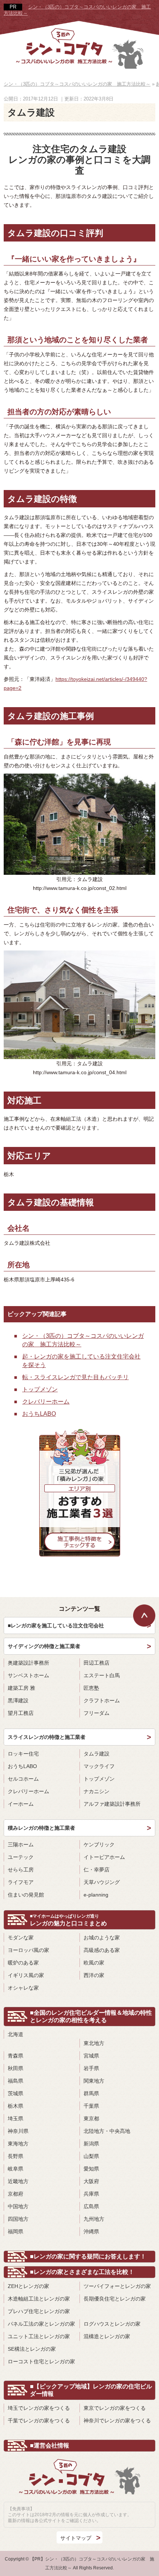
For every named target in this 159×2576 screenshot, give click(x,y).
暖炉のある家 (23, 1963)
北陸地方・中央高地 (107, 2131)
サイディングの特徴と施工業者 (44, 1646)
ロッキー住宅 (23, 1754)
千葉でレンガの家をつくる (39, 2421)
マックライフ (99, 1766)
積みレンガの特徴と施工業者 (41, 1828)
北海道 (16, 2034)
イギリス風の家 (26, 1975)
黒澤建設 (18, 1700)
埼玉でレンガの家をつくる (39, 2408)
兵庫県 (91, 2194)
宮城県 (91, 2056)
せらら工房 (21, 1870)
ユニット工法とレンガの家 (39, 2336)
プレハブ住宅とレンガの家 (39, 2311)
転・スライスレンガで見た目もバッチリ (75, 1377)
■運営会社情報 (50, 2445)
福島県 (16, 2081)
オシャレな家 (23, 1988)
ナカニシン (97, 1791)
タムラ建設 (97, 1754)
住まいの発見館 (26, 1895)
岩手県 (91, 2068)
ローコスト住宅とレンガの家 (41, 2361)
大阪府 (91, 2181)
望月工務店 (21, 1713)
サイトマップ (76, 2538)
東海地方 (18, 2144)
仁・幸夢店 (97, 1870)
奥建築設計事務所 (28, 1663)
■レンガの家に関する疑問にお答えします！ (88, 2256)
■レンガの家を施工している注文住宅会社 (56, 1626)
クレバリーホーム (46, 1402)
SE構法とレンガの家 (32, 2349)
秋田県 (16, 2068)
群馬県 (91, 2093)
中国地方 (18, 2206)
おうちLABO (39, 1414)
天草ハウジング (102, 1882)
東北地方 (94, 2043)
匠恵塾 (91, 1688)
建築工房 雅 (21, 1688)
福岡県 (16, 2231)
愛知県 (91, 2169)
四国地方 (18, 2219)
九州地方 (94, 2219)
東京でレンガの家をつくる (115, 2408)
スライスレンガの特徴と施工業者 (47, 1737)
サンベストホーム (28, 1675)
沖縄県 (91, 2231)
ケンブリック (99, 1844)
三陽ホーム (21, 1844)
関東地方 (94, 2081)
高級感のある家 (102, 1950)
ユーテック (21, 1857)
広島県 (91, 2206)
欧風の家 (94, 1963)
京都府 (16, 2194)
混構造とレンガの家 (107, 2336)
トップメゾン (40, 1389)
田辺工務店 (97, 1663)
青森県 (16, 2056)
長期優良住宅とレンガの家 (115, 2299)
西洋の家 (94, 1975)
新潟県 (91, 2144)
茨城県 (16, 2093)
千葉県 (91, 2106)
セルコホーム (23, 1779)
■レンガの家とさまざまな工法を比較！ (82, 2272)
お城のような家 (102, 1938)
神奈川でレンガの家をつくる (117, 2421)
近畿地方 (18, 2181)
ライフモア (21, 1882)
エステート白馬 (102, 1675)
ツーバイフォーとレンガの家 (117, 2286)
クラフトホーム (102, 1700)
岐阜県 (16, 2169)
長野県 (16, 2156)
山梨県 (91, 2156)
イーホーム (21, 1804)
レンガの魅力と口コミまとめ (68, 1920)
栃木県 (16, 2106)
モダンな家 (21, 1938)
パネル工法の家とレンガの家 (41, 2324)
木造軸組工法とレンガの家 (39, 2299)
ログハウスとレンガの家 (112, 2324)
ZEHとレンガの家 (28, 2286)
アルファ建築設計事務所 (112, 1804)
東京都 (91, 2118)
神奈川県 (18, 2131)
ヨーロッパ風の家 (28, 1950)
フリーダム (97, 1713)
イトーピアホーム (104, 1857)
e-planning (96, 1895)
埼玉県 (16, 2118)
